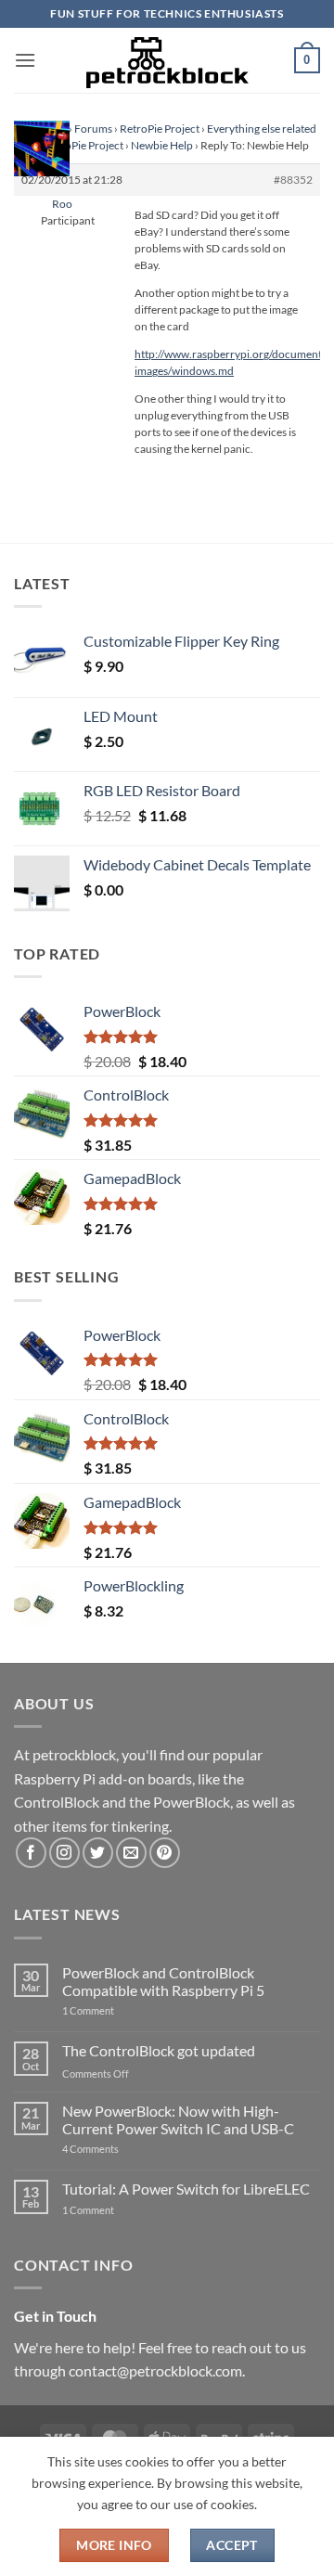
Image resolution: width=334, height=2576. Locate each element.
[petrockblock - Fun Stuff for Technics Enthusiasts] (167, 60)
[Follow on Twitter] (98, 1853)
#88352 (293, 180)
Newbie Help (162, 145)
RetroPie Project (160, 129)
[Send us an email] (131, 1853)
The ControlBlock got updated (159, 2050)
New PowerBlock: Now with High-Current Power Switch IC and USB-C (178, 2119)
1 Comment (117, 2010)
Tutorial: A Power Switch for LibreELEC (186, 2189)
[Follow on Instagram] (64, 1853)
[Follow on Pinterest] (165, 1853)
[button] (25, 60)
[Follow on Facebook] (31, 1853)
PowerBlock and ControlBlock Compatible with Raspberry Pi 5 (163, 1981)
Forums (93, 129)
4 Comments (118, 2149)
